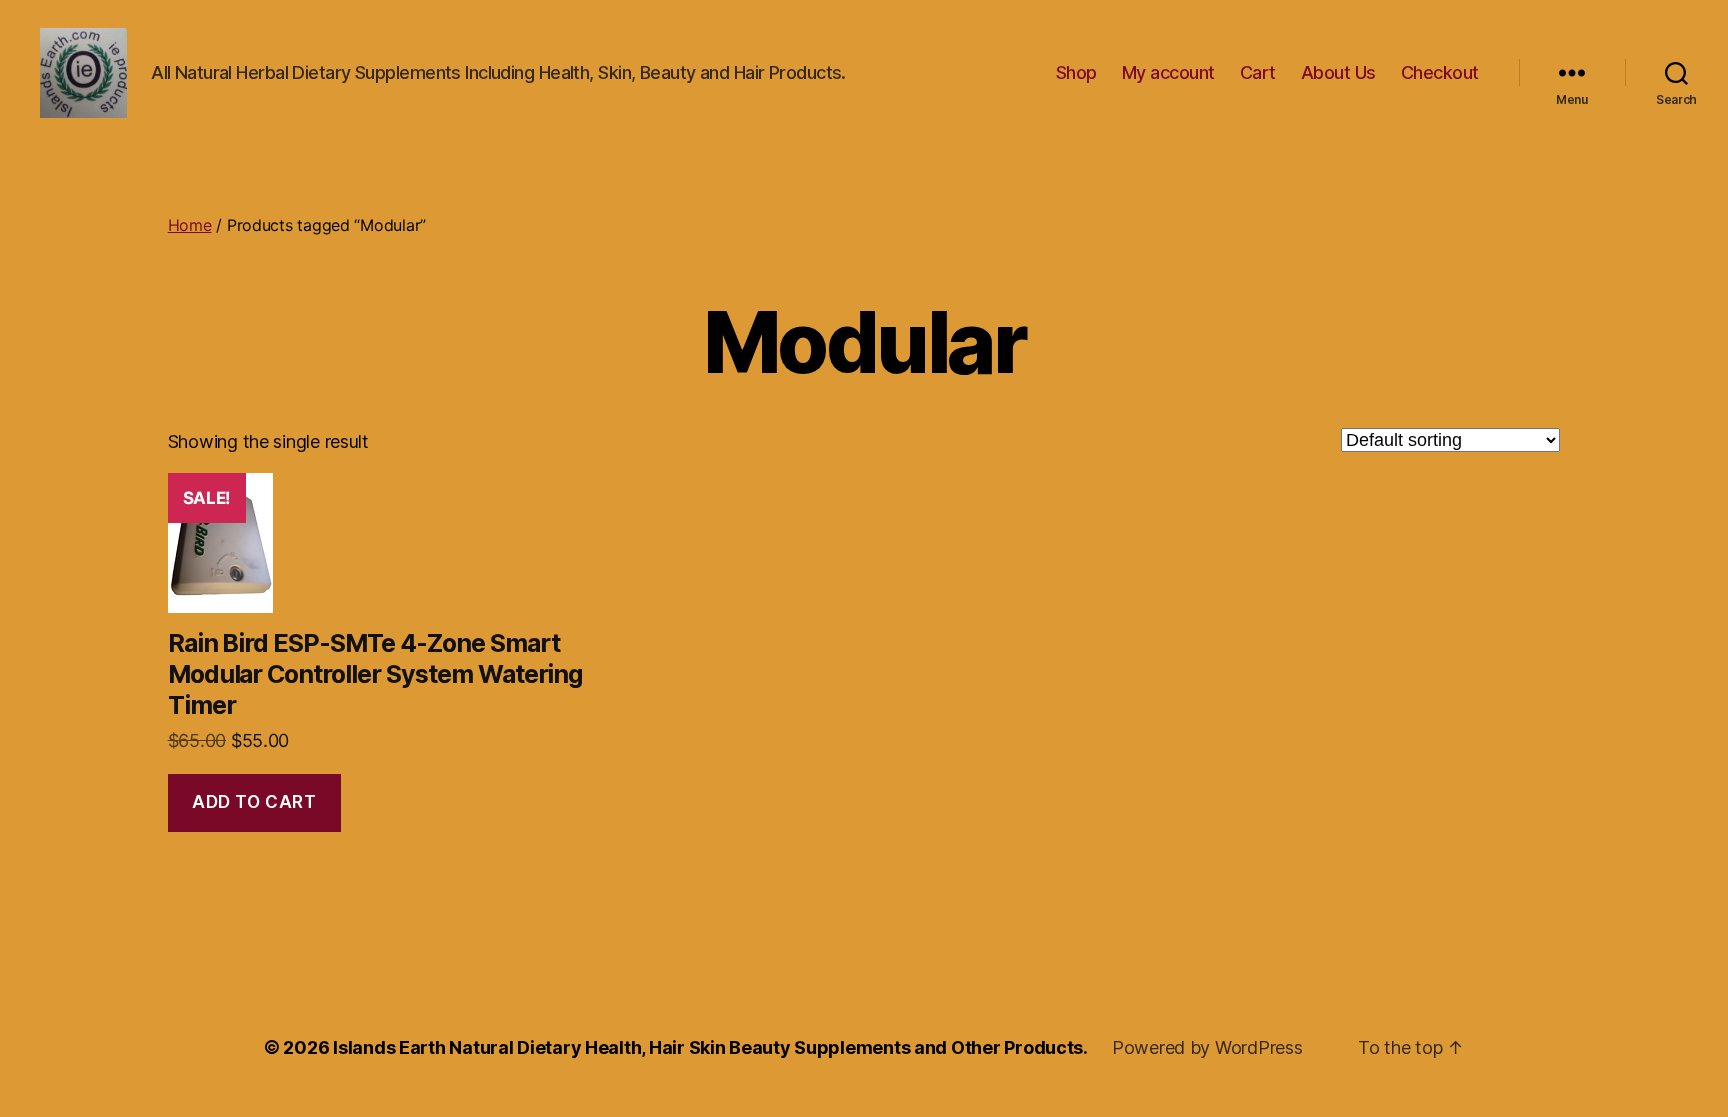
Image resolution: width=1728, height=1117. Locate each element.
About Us (1338, 72)
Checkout (1440, 72)
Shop (1076, 72)
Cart (1258, 72)
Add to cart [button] (254, 802)
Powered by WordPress (1207, 1047)
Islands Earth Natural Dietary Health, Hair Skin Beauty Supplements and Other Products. (710, 1047)
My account (1168, 72)
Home (190, 225)
